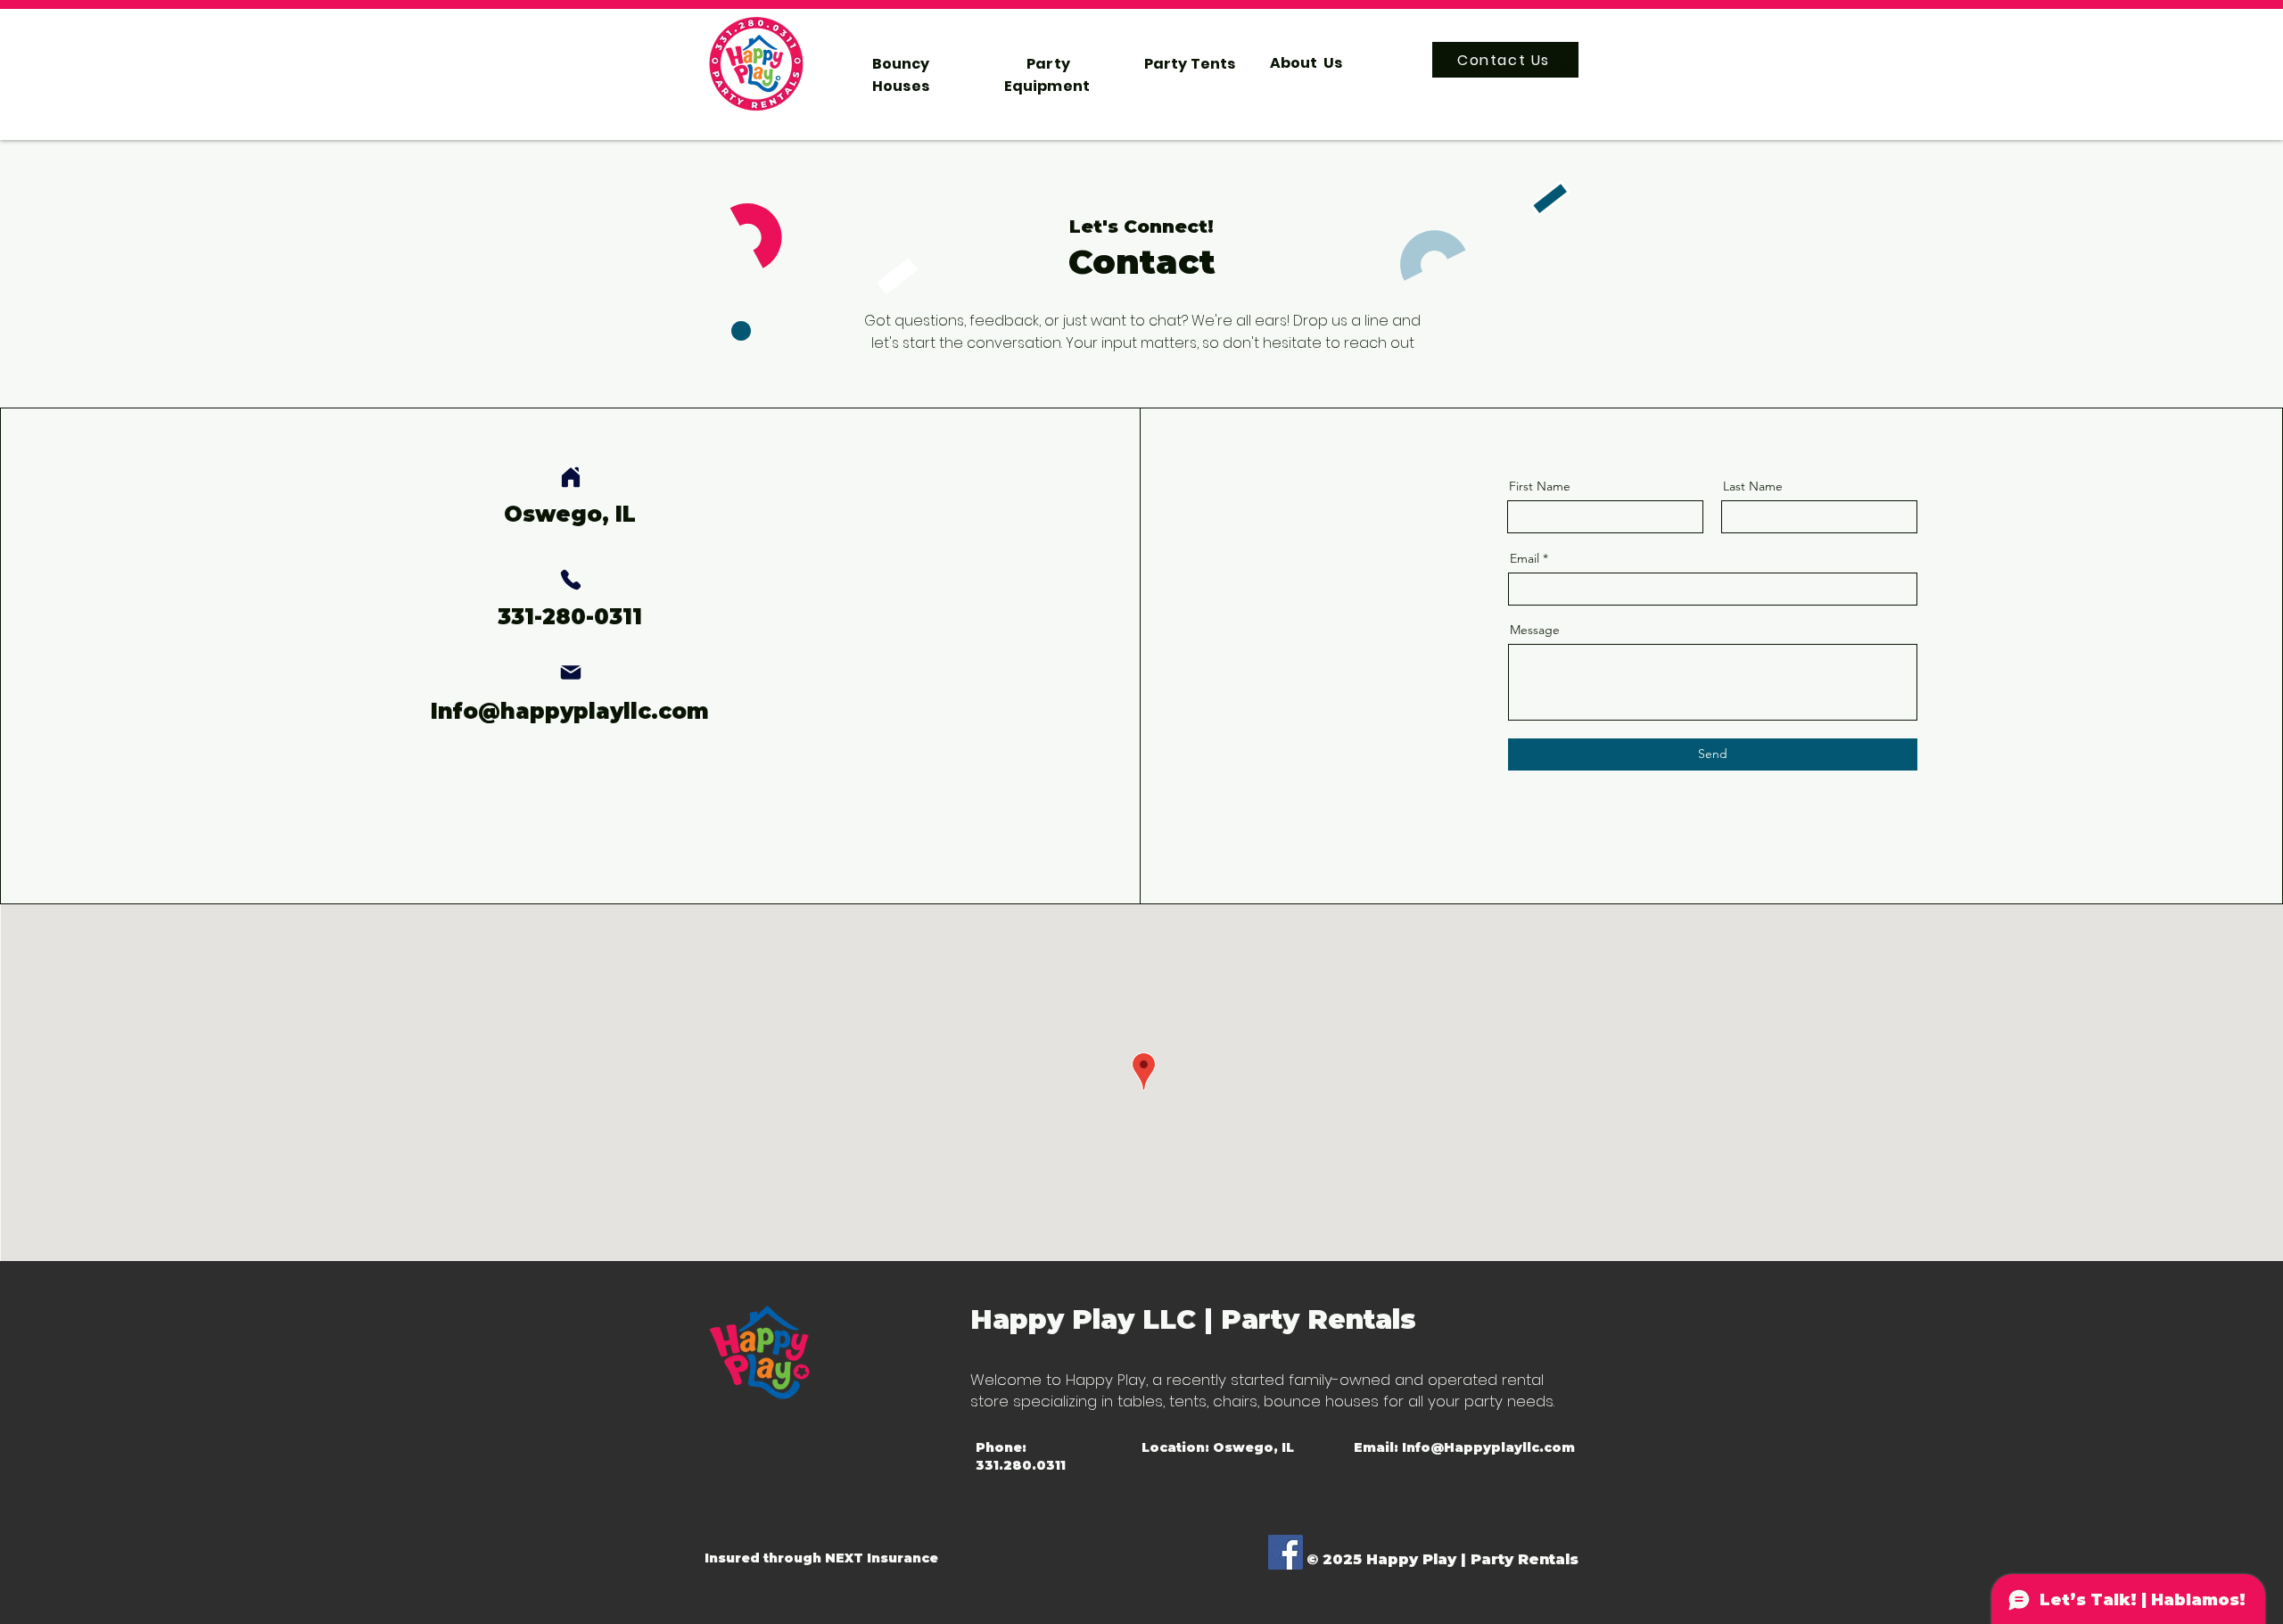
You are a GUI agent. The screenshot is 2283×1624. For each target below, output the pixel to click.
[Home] (571, 477)
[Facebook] (1286, 1552)
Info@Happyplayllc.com (1488, 1447)
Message (1535, 630)
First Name (1540, 486)
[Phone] (571, 580)
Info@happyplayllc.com (570, 711)
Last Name (1753, 486)
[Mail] (571, 672)
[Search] (1560, 63)
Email (1525, 558)
